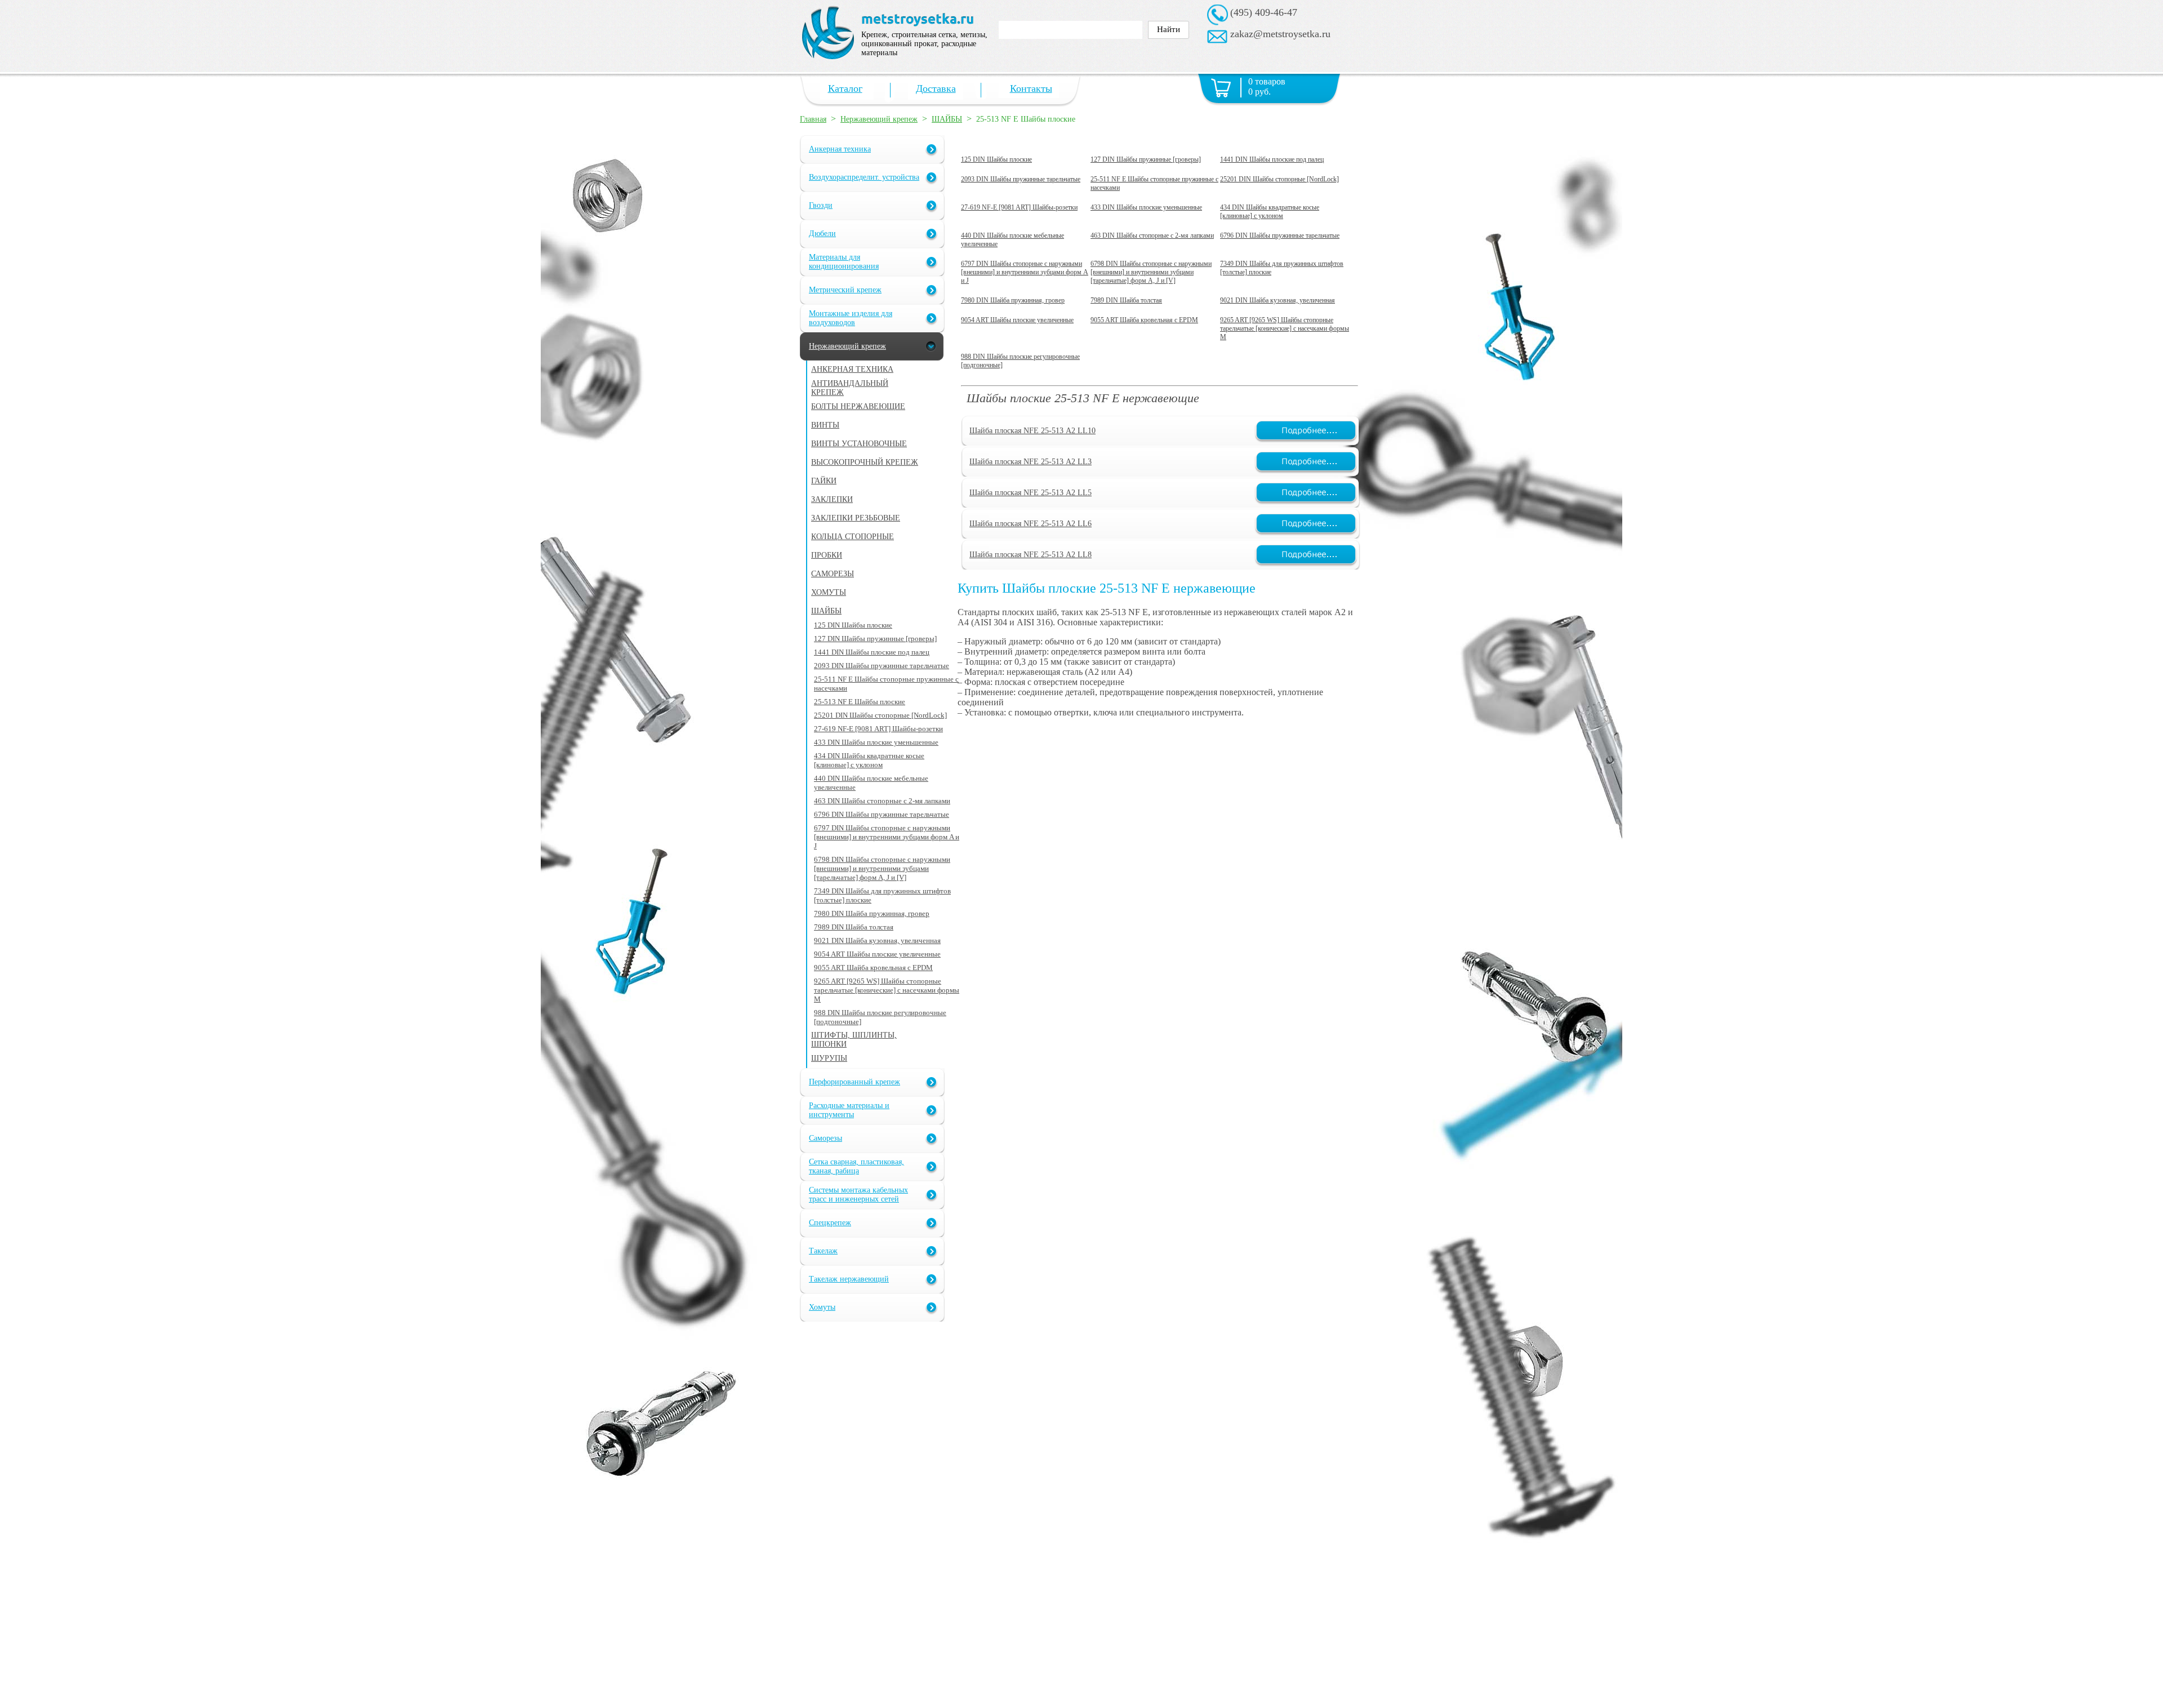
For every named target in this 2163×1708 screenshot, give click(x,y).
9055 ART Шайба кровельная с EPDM (1144, 320)
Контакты (1031, 88)
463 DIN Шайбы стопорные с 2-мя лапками (1152, 235)
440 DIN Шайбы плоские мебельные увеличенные (1012, 240)
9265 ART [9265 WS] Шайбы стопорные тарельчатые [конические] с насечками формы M (1285, 328)
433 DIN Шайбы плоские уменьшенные (1146, 207)
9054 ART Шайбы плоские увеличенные (1017, 320)
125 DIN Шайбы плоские (996, 159)
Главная (813, 119)
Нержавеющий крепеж (879, 119)
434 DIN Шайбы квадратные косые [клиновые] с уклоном (1270, 212)
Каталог (845, 88)
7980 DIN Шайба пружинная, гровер (1013, 300)
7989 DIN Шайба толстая (1126, 300)
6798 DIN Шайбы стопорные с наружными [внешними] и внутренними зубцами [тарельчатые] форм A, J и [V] (1151, 272)
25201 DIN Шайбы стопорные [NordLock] (1279, 179)
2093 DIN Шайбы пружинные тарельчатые (1021, 179)
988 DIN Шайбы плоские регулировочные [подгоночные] (1020, 361)
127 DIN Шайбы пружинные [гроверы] (1146, 159)
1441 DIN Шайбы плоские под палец (1272, 159)
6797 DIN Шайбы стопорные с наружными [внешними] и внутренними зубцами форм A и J (1025, 272)
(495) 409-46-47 (1264, 12)
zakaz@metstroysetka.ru (1280, 34)
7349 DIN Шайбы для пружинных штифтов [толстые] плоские (1282, 268)
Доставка (936, 88)
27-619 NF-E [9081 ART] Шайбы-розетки (1019, 207)
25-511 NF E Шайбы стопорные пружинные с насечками (1154, 183)
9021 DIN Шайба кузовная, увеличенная (1278, 300)
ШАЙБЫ (947, 119)
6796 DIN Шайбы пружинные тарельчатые (1280, 235)
